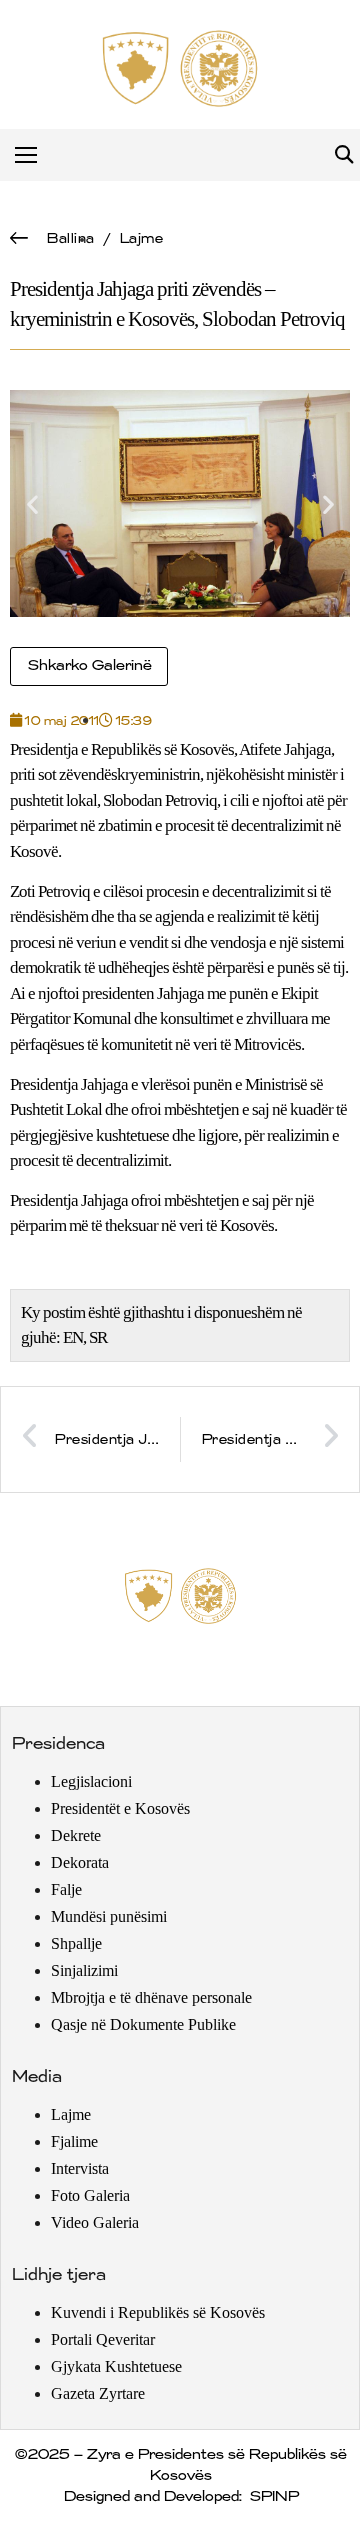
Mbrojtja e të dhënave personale (151, 1997)
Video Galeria (95, 2222)
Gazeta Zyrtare (98, 2393)
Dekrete (76, 1835)
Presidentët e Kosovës (120, 1808)
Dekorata (80, 1862)
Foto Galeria (90, 2195)
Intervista (80, 2168)
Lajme (141, 238)
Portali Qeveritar (103, 2339)
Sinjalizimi (84, 1970)
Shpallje (76, 1943)
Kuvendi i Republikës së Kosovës (158, 2312)
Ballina (70, 238)
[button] (343, 155)
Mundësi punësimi (109, 1916)
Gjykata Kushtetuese (116, 2366)
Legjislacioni (91, 1781)
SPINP (273, 2497)
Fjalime (74, 2141)
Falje (66, 1889)
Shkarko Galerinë (89, 666)
